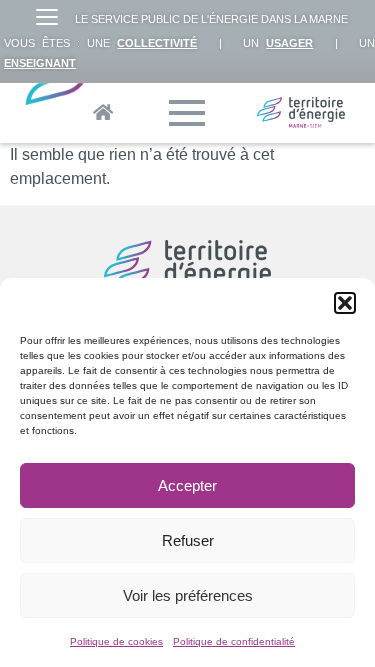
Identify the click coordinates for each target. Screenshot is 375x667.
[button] (345, 303)
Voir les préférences (188, 595)
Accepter (187, 485)
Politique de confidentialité (234, 641)
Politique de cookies (116, 641)
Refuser (188, 540)
